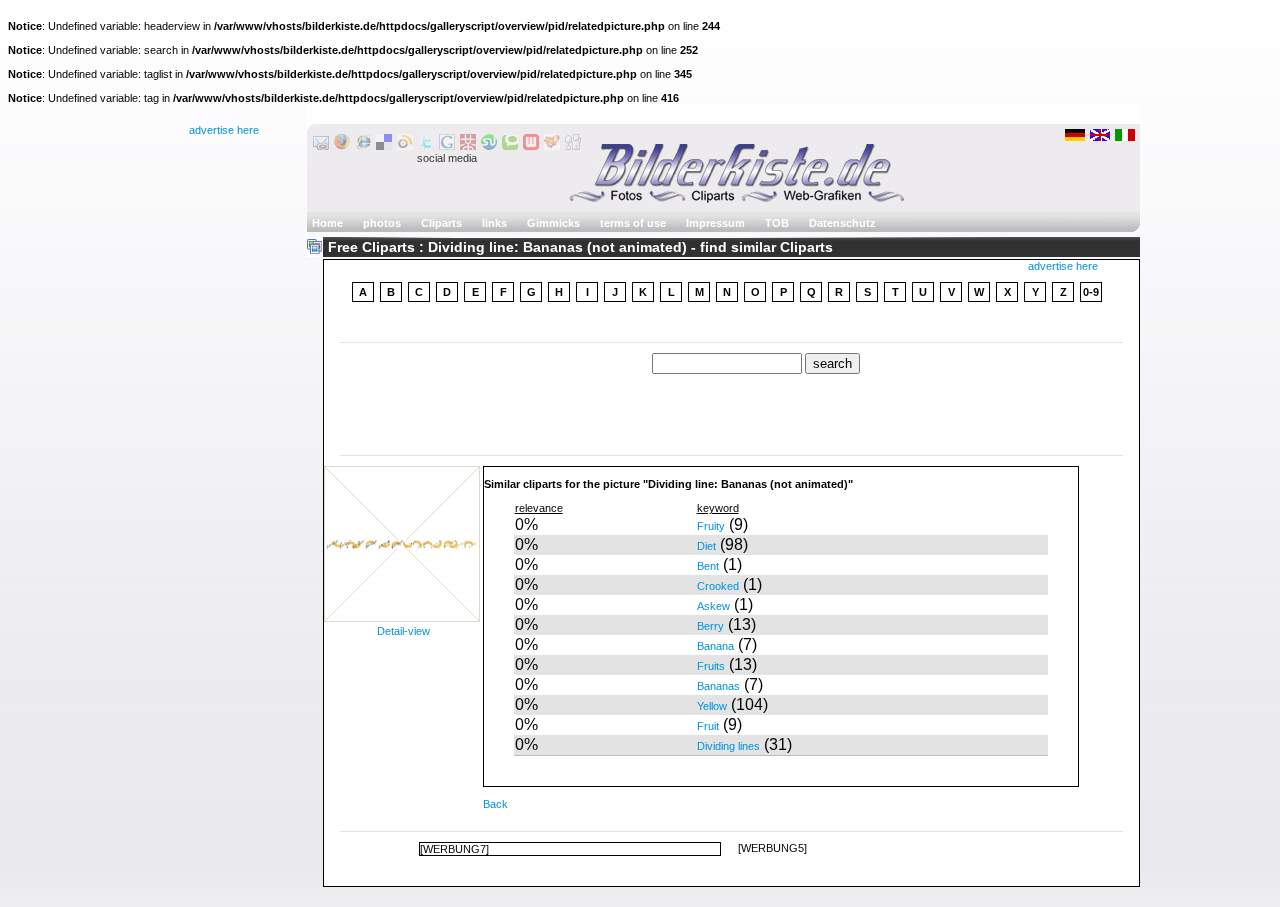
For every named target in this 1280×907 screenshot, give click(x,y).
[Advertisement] (732, 324)
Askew (713, 606)
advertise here (224, 130)
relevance (539, 508)
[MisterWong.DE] (468, 146)
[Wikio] (405, 146)
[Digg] (573, 146)
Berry (710, 626)
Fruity (711, 526)
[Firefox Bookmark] (342, 146)
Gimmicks (553, 223)
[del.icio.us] (384, 146)
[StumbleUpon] (489, 146)
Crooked (718, 586)
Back (495, 804)
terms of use (633, 223)
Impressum (715, 223)
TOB (777, 223)
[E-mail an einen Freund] (321, 146)
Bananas (718, 686)
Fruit (708, 726)
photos (382, 223)
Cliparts (441, 223)
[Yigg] (552, 146)
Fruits (711, 666)
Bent (708, 566)
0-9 (1091, 292)
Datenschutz (842, 223)
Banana (715, 646)
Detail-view (403, 631)
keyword (718, 508)
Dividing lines (728, 746)
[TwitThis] (426, 146)
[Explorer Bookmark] (363, 146)
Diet (706, 546)
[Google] (447, 146)
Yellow (712, 706)
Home (327, 223)
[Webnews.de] (531, 146)
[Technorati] (510, 146)
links (494, 223)
